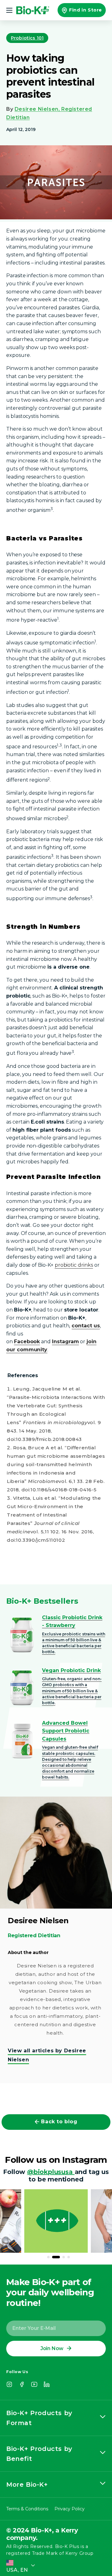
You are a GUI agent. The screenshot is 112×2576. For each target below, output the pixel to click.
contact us (86, 1326)
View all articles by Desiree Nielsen (47, 2055)
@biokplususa (51, 2172)
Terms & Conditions (27, 2509)
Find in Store (86, 10)
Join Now (52, 2348)
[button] (10, 10)
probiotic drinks (74, 1265)
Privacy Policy (70, 2509)
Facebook (27, 1342)
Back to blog (59, 2122)
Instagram (65, 1342)
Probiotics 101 (27, 38)
